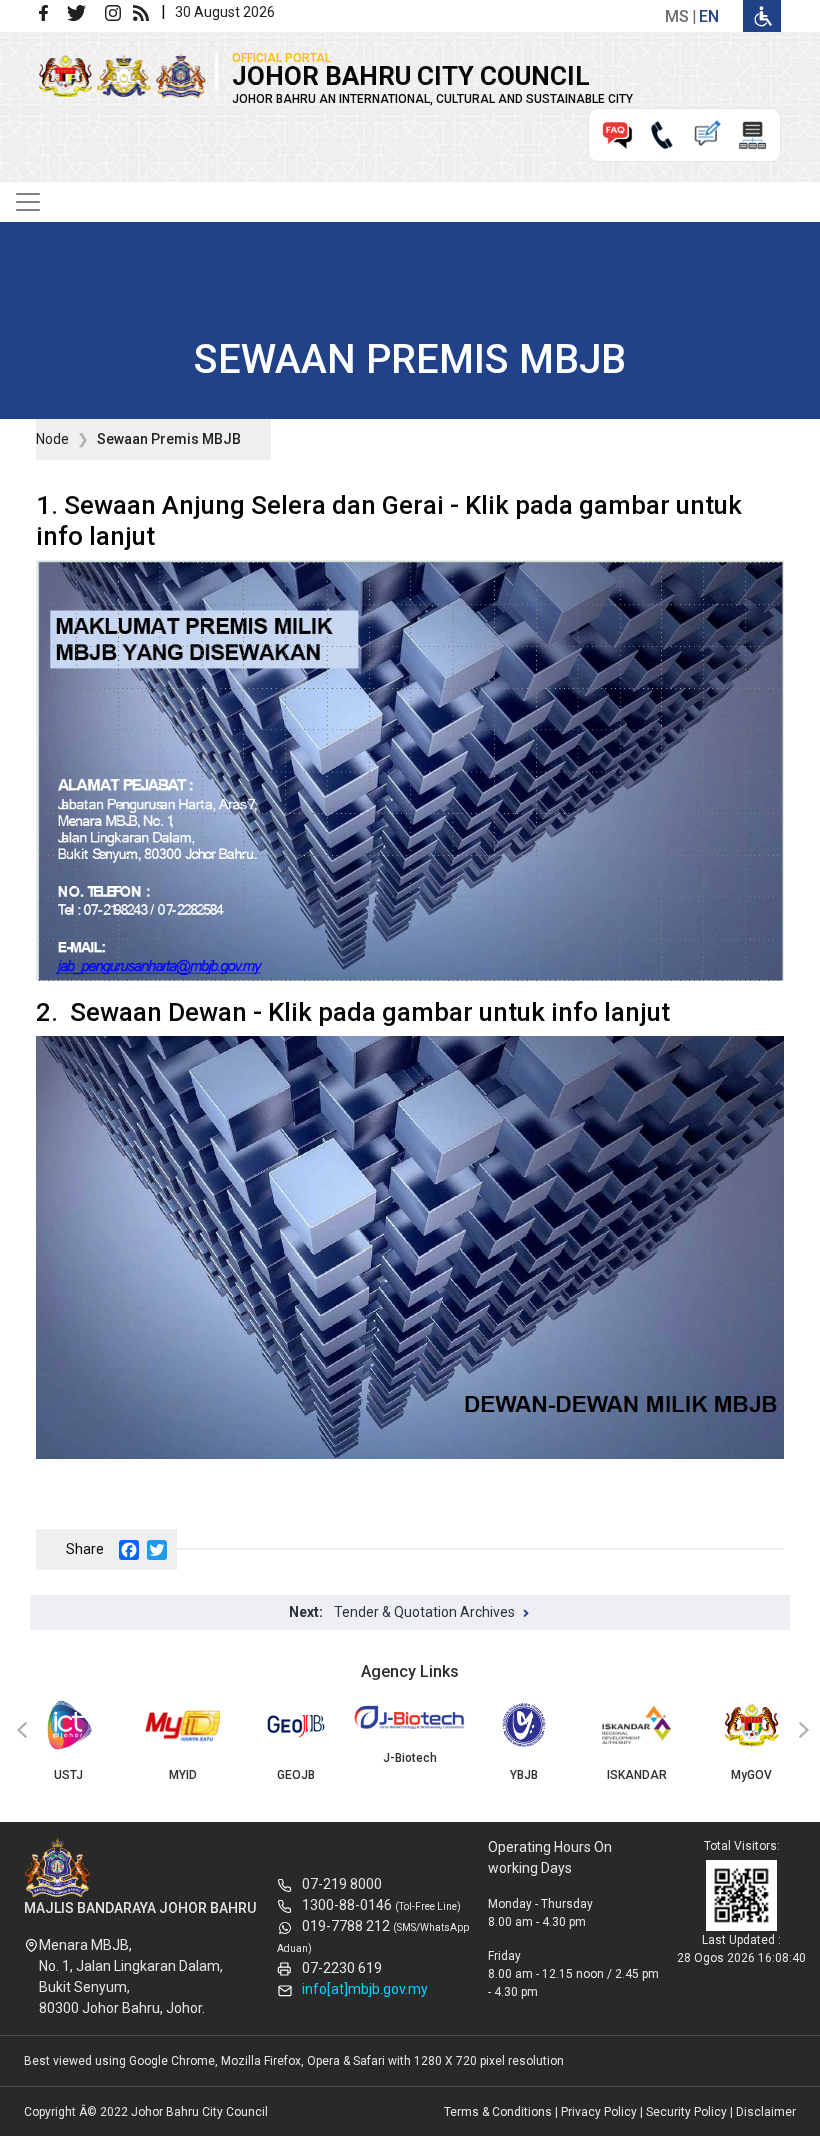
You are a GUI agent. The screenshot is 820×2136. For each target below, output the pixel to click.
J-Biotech (410, 1758)
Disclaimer (766, 2112)
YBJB (524, 1775)
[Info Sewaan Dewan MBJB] (410, 1248)
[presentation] (19, 1731)
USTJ (68, 1775)
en (709, 16)
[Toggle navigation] (28, 202)
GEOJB (296, 1775)
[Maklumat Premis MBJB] (410, 769)
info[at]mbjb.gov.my (365, 1989)
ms (677, 16)
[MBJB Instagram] (117, 11)
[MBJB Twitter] (84, 11)
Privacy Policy (599, 2112)
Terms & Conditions (498, 2112)
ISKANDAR (637, 1775)
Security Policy (686, 2112)
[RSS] (145, 11)
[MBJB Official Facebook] (51, 11)
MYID (183, 1775)
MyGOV (751, 1775)
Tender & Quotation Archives (424, 1612)
